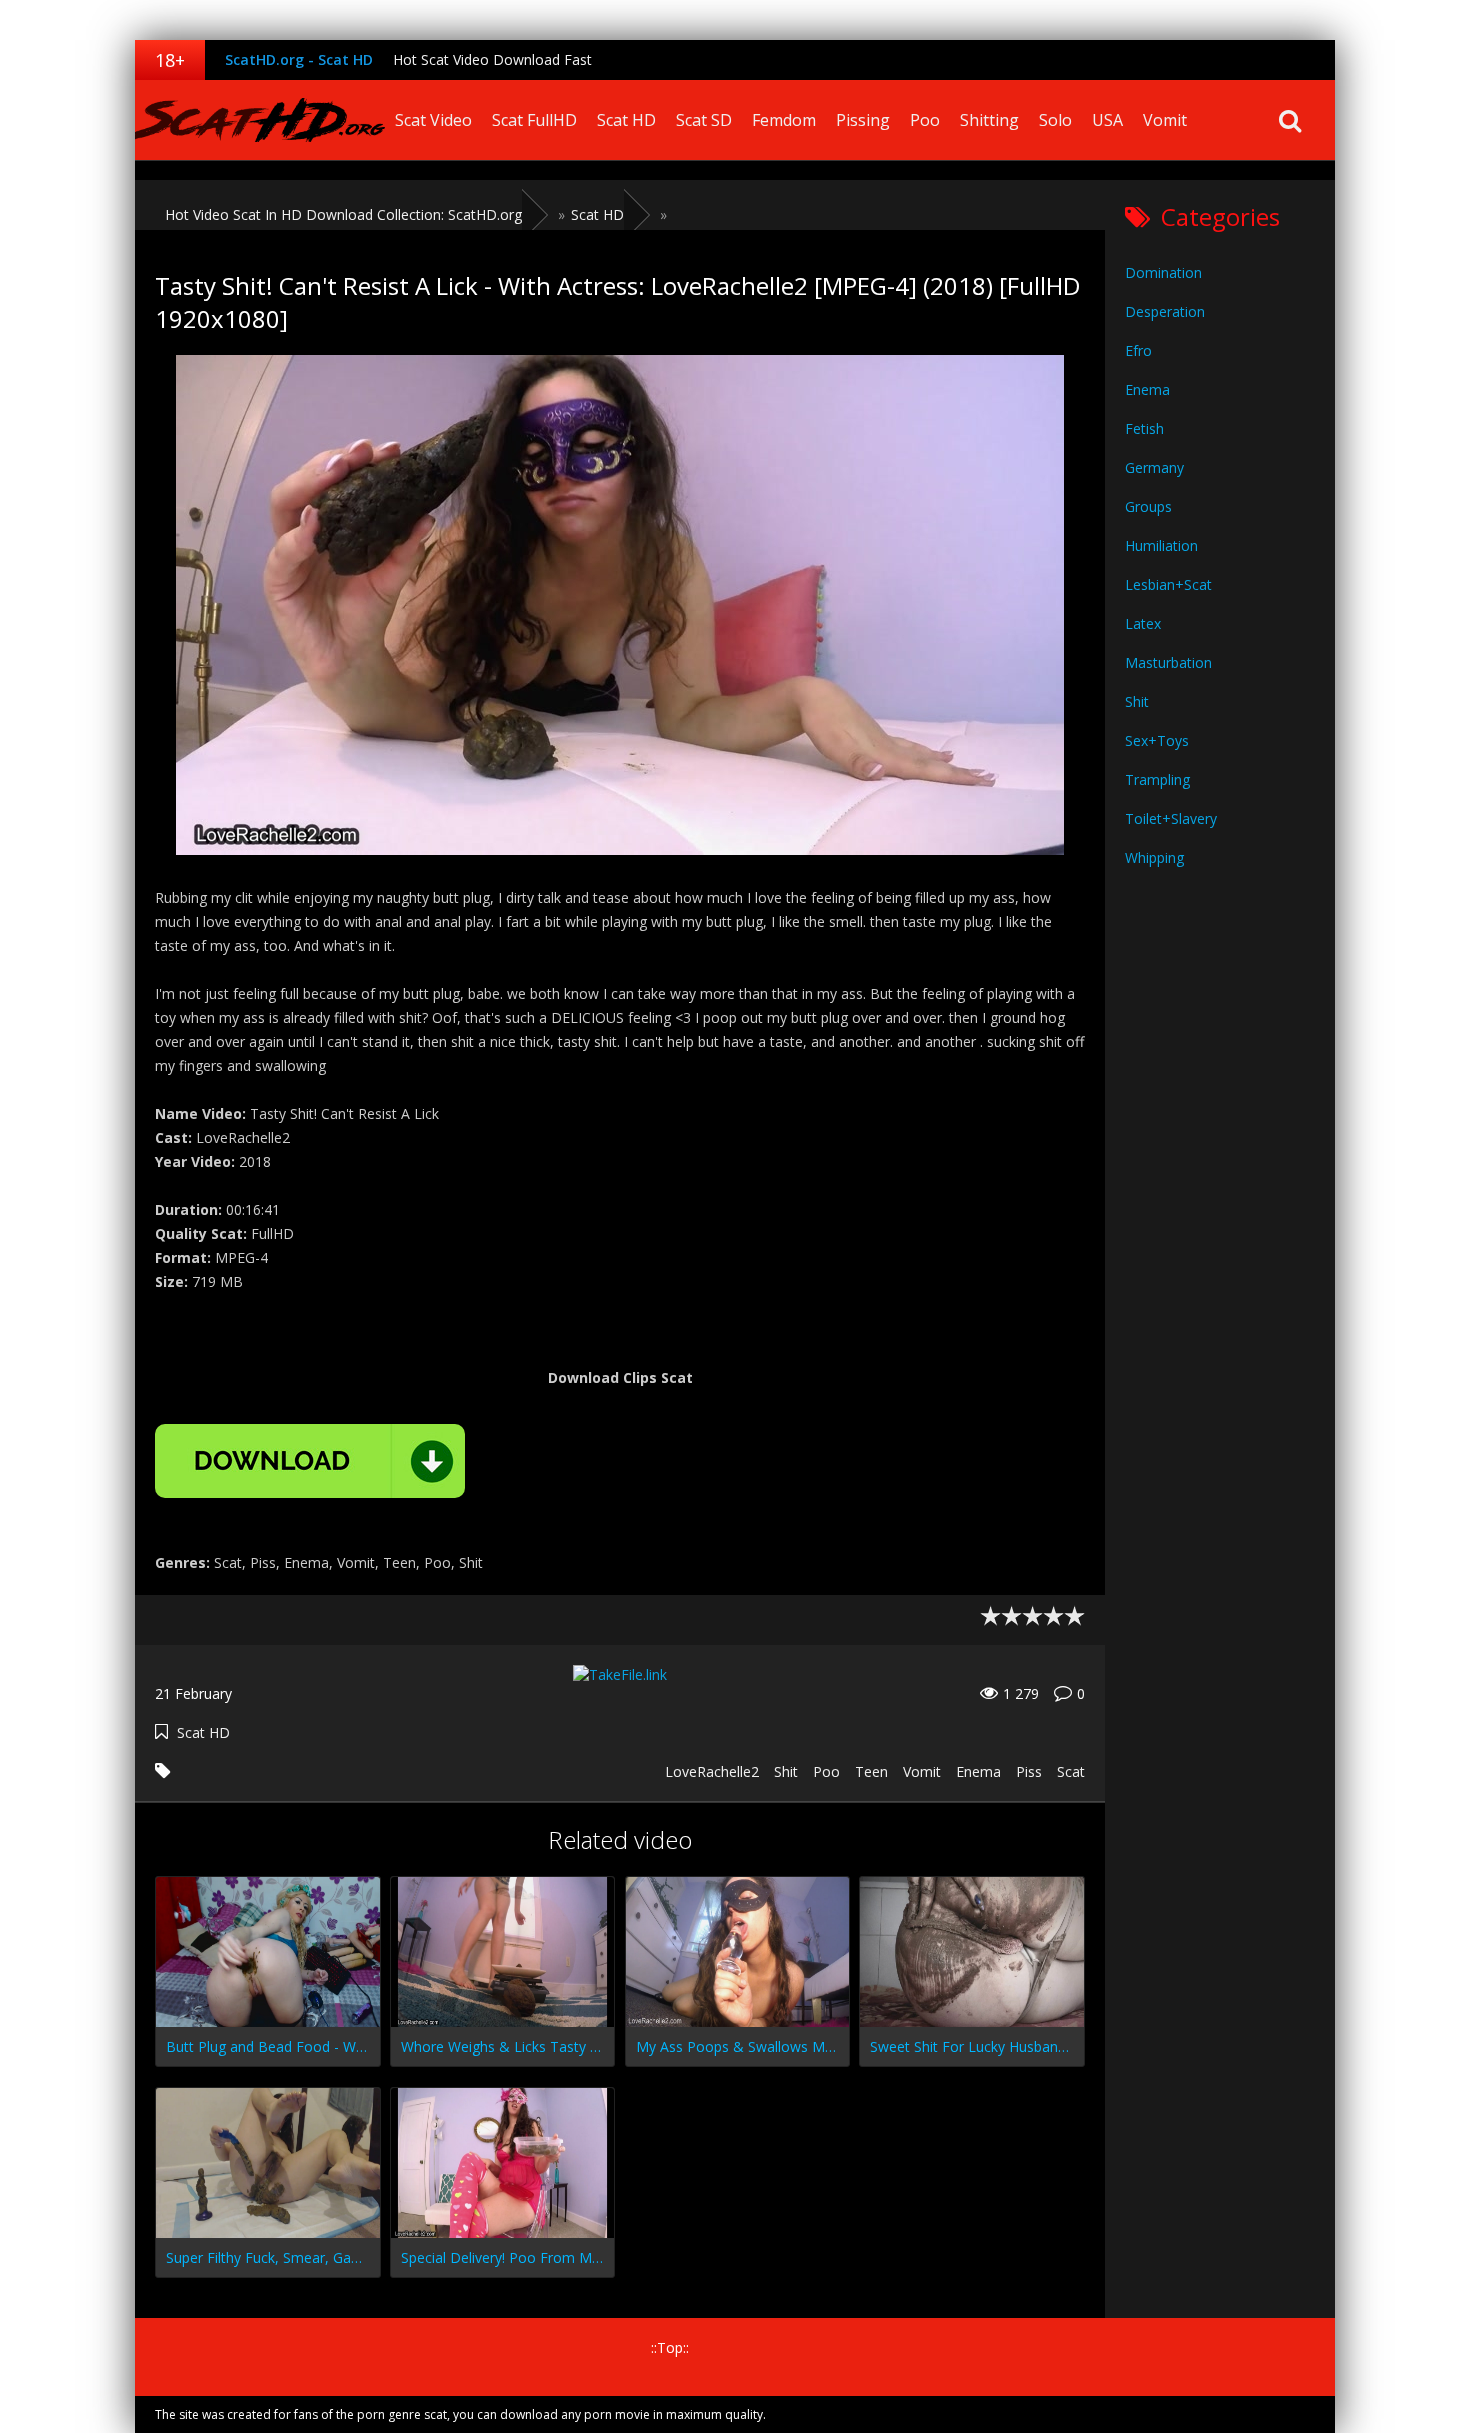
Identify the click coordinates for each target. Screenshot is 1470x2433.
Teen (871, 1771)
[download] (310, 1461)
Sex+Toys (1157, 740)
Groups (1148, 506)
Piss (1029, 1771)
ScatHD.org (260, 120)
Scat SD (704, 120)
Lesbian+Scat (1168, 584)
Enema (978, 1771)
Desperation (1165, 311)
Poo (925, 120)
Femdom (784, 120)
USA (1107, 120)
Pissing (863, 120)
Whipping (1154, 857)
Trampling (1157, 779)
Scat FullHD (534, 120)
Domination (1163, 272)
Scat (1071, 1771)
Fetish (1144, 428)
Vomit (1165, 120)
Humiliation (1161, 545)
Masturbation (1168, 662)
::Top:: (670, 2347)
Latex (1143, 623)
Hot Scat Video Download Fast (492, 59)
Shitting (989, 120)
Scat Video (433, 120)
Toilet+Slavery (1171, 818)
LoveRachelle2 (712, 1771)
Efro (1138, 350)
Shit (786, 1771)
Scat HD (626, 120)
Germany (1154, 467)
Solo (1055, 120)
